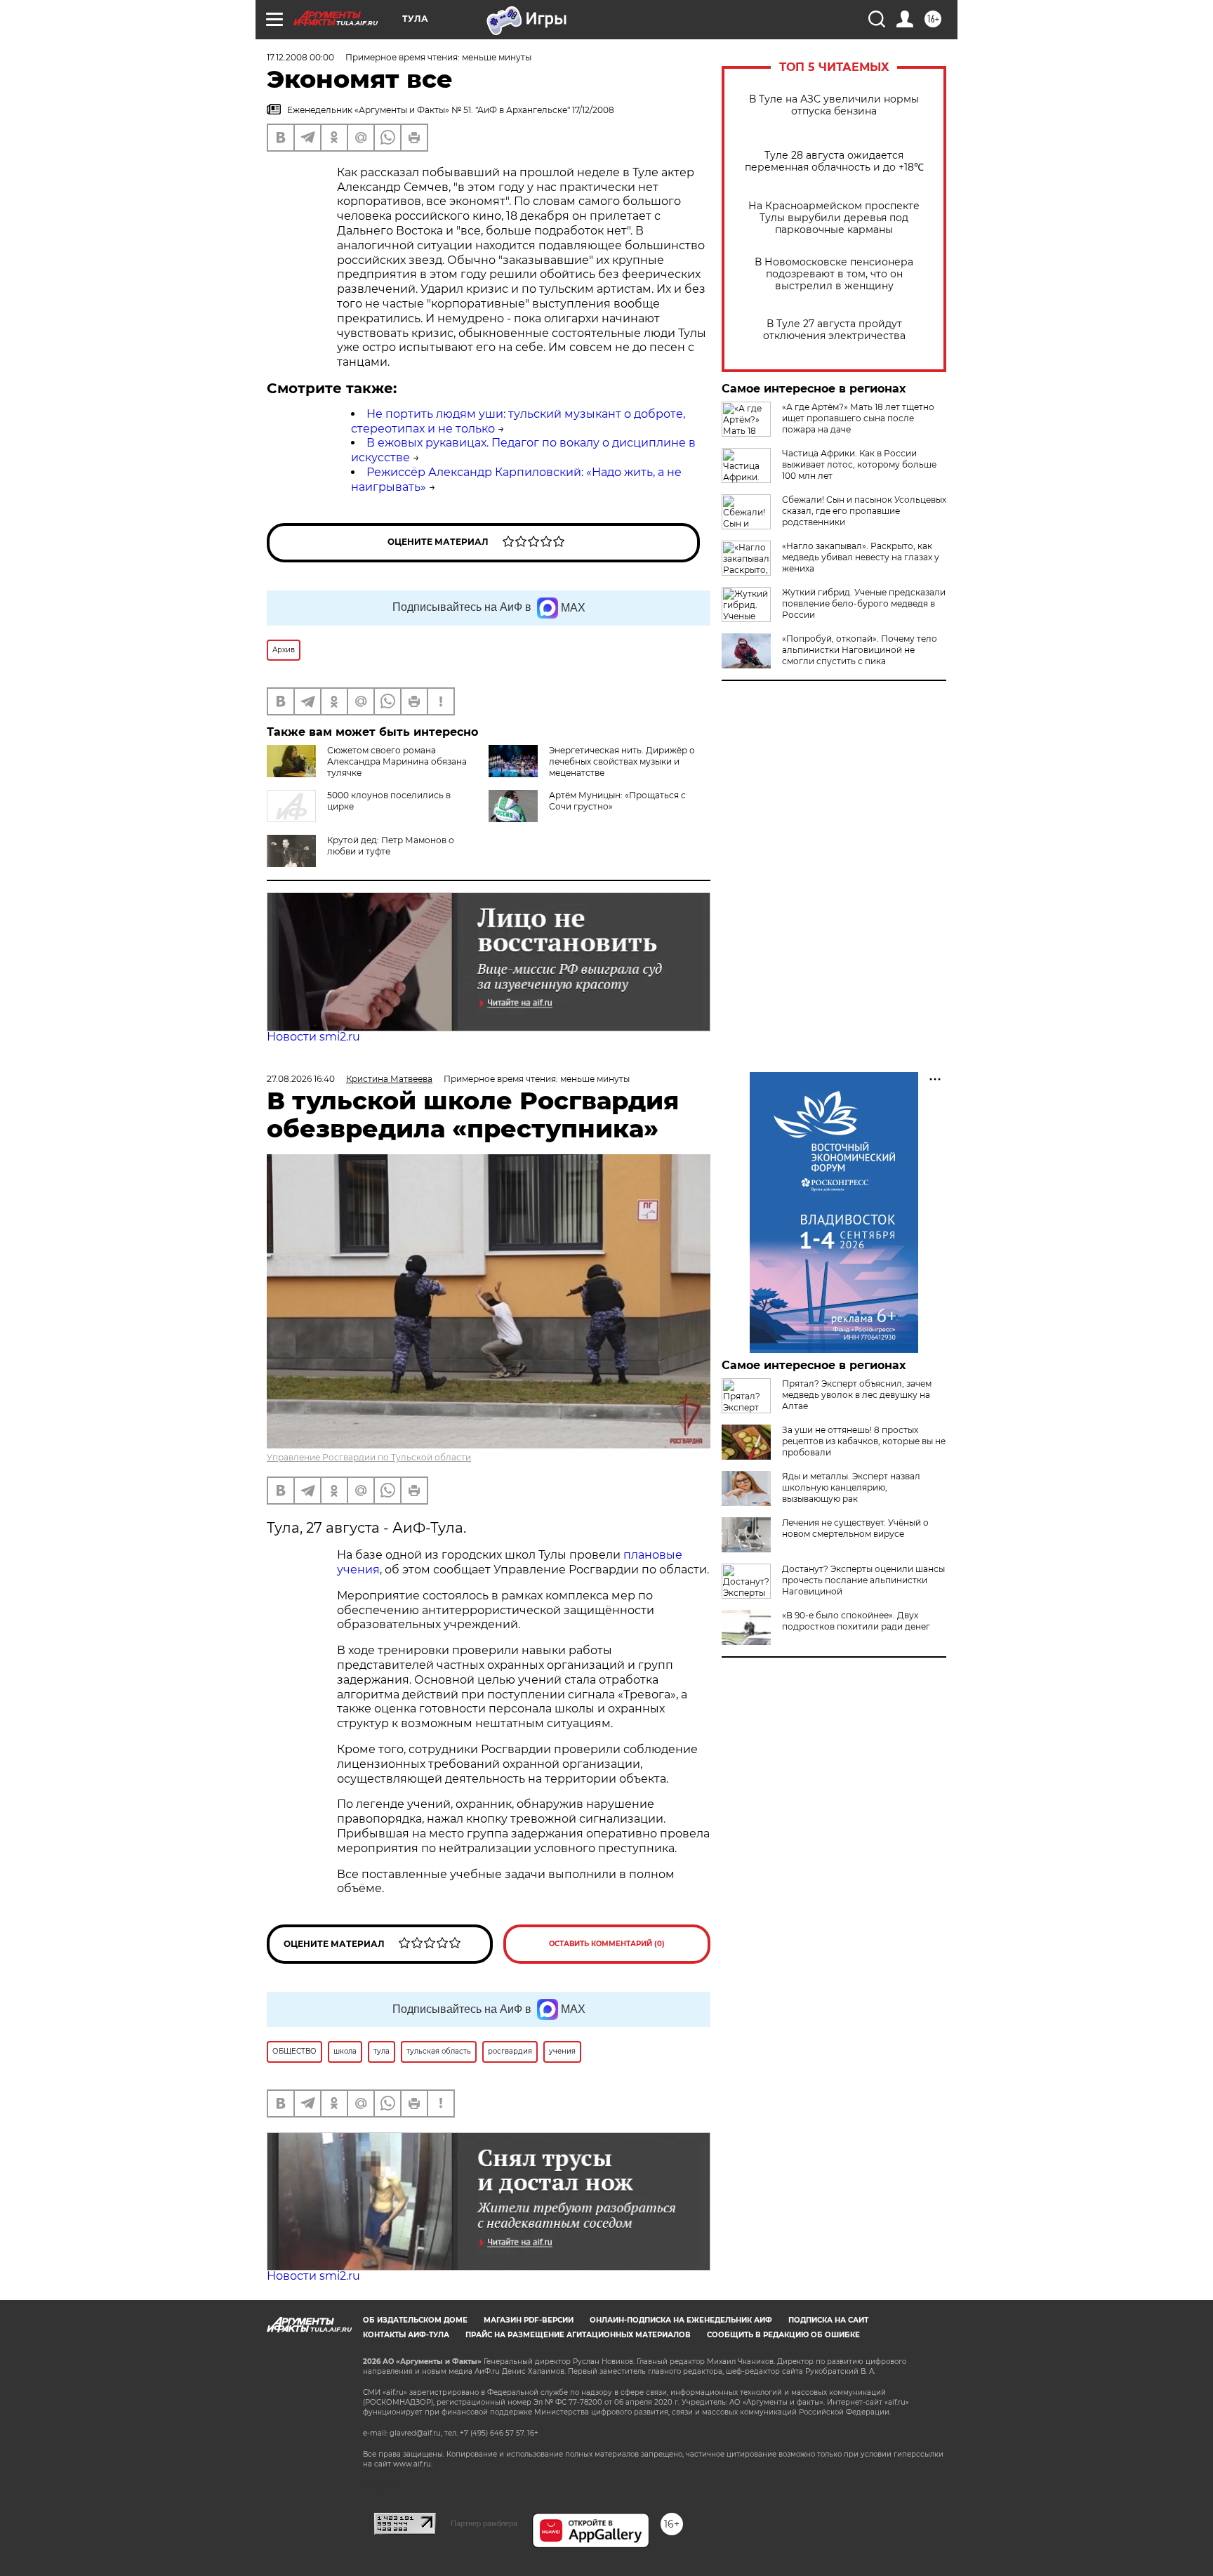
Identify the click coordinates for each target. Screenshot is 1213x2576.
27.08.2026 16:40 (301, 1079)
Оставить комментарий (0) (607, 1944)
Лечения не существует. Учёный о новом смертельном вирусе (855, 1528)
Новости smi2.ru (313, 1037)
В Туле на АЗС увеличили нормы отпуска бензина (834, 105)
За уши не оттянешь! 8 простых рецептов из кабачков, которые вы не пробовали (864, 1441)
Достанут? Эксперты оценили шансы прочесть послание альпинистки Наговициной (863, 1580)
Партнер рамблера (484, 2523)
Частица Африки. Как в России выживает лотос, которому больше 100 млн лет (859, 464)
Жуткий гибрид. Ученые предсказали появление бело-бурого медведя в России (864, 603)
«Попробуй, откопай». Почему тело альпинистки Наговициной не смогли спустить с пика (860, 650)
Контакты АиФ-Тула (406, 2335)
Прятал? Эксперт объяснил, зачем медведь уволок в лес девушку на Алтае (857, 1395)
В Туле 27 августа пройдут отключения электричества (834, 330)
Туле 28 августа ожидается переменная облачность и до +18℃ (834, 161)
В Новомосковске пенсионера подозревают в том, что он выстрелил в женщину (834, 274)
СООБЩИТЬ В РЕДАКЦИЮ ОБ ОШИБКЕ (783, 2335)
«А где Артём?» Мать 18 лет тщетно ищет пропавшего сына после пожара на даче (858, 418)
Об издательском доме (415, 2320)
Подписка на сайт (828, 2320)
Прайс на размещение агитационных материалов (578, 2335)
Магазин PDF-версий (529, 2320)
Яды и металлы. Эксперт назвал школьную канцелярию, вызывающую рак (851, 1487)
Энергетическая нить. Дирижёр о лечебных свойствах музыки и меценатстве (622, 761)
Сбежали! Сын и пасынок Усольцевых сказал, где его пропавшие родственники (864, 511)
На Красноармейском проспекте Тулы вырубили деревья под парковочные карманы (834, 218)
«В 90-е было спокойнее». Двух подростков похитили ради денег (856, 1621)
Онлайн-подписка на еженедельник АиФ (681, 2320)
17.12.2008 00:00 (300, 57)
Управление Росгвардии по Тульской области (369, 1457)
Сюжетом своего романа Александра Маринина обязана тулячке (397, 761)
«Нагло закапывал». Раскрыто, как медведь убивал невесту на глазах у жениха (861, 557)
